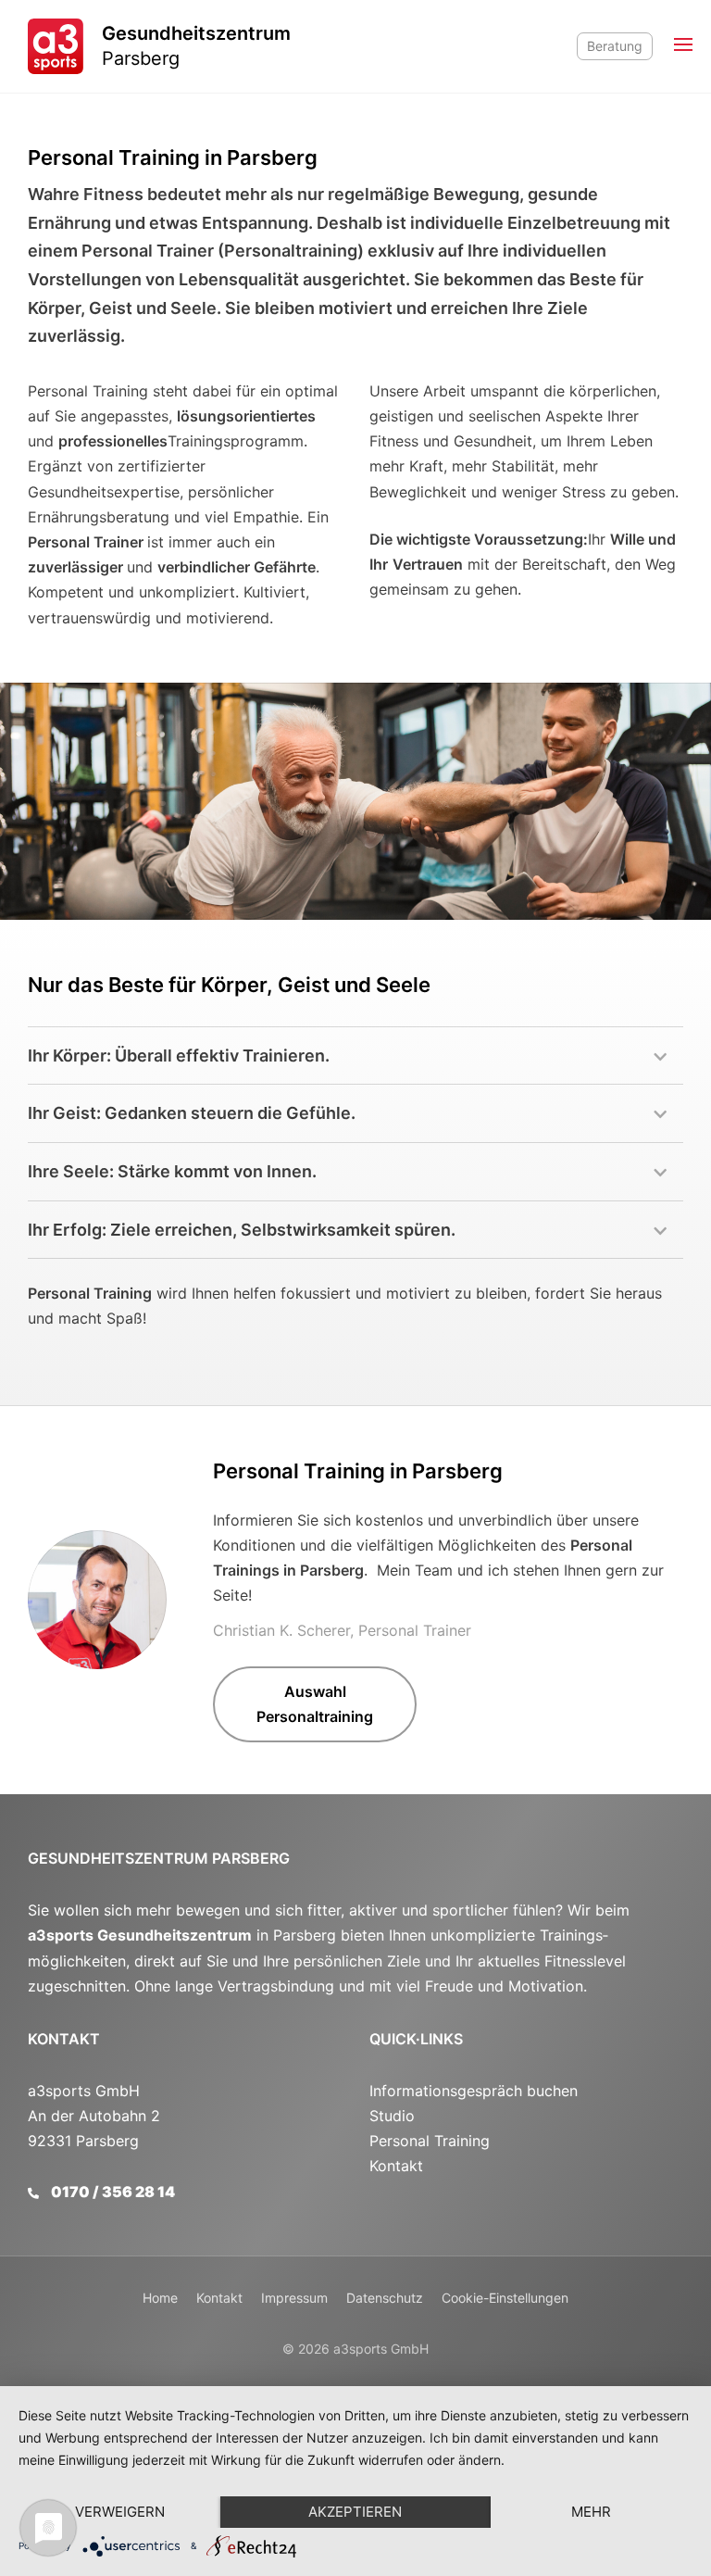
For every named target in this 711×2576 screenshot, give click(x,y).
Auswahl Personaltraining (315, 1704)
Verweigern (120, 2512)
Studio (392, 2116)
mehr (591, 2512)
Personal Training (430, 2141)
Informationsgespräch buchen (474, 2091)
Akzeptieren (355, 2512)
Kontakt (64, 2039)
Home (160, 2298)
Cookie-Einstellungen (505, 2298)
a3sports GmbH (381, 2349)
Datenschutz (385, 2298)
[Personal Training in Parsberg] (97, 1600)
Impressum (294, 2298)
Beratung (615, 46)
